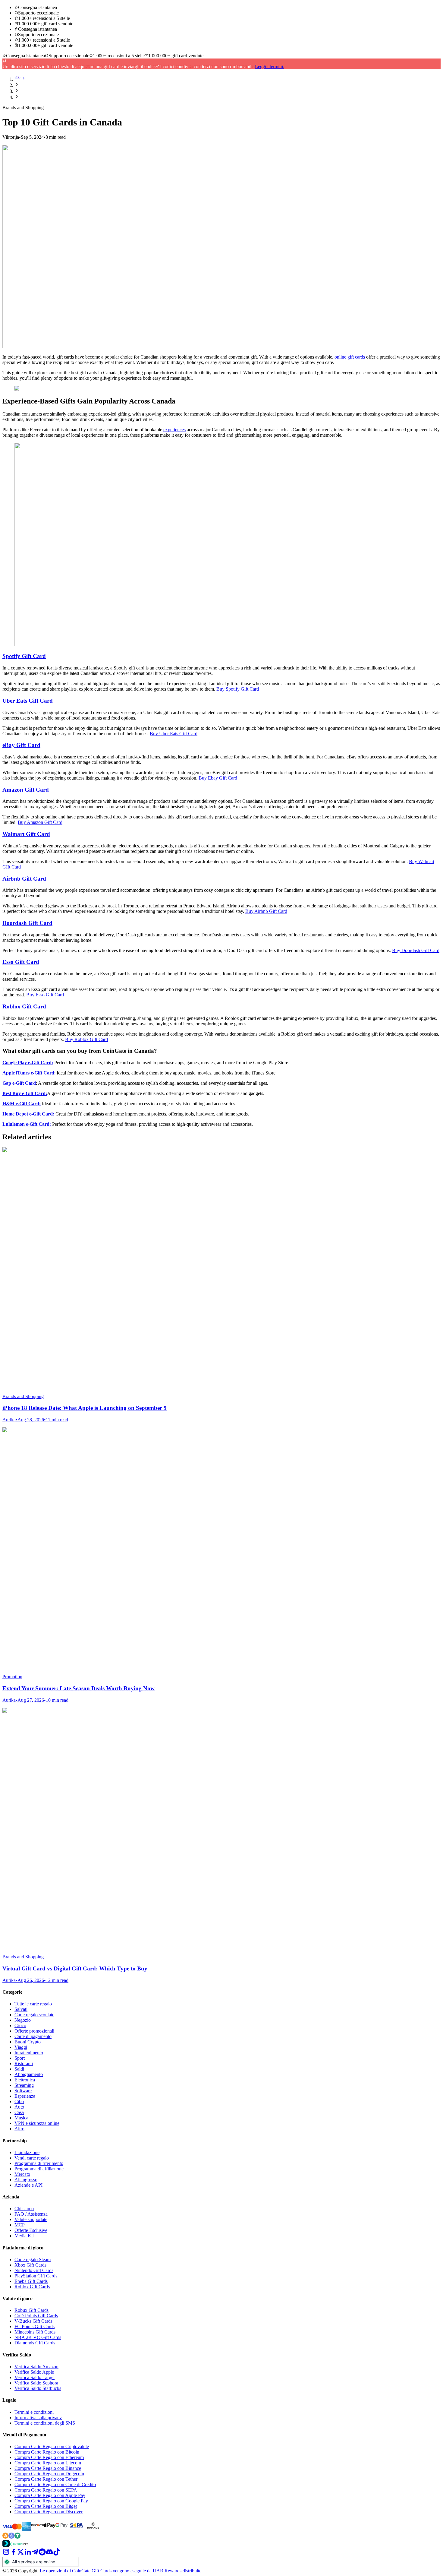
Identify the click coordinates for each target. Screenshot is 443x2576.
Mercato (22, 2174)
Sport (20, 2058)
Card (39, 656)
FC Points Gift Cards (35, 2326)
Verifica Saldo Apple (34, 2372)
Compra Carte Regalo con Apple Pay (50, 2495)
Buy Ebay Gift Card (218, 778)
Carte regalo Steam (33, 2260)
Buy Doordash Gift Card (416, 950)
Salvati (21, 2009)
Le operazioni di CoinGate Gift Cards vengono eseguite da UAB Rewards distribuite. (121, 2571)
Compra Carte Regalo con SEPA (46, 2490)
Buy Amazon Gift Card (40, 822)
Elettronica (25, 2080)
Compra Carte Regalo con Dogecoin (49, 2474)
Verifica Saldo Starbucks (38, 2388)
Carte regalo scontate (34, 2015)
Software (23, 2091)
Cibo (19, 2101)
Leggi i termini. (270, 66)
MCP (20, 2225)
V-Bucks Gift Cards (33, 2321)
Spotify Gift (18, 656)
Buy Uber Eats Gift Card (174, 734)
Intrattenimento (29, 2053)
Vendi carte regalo (32, 2158)
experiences (174, 430)
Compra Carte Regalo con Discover (49, 2512)
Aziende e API (28, 2185)
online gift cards (350, 357)
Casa (19, 2112)
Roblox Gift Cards (32, 2287)
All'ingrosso (26, 2180)
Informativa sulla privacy (38, 2418)
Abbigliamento (29, 2074)
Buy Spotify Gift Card (238, 689)
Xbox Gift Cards (30, 2265)
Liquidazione (27, 2152)
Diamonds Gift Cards (35, 2343)
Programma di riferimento (39, 2163)
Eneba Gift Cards (31, 2281)
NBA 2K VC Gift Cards (38, 2337)
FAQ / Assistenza (31, 2214)
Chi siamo (24, 2209)
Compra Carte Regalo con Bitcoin (47, 2452)
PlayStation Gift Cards (36, 2276)
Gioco (20, 2025)
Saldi (19, 2069)
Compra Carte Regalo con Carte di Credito (55, 2484)
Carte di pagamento (33, 2036)
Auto (19, 2107)
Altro (19, 2129)
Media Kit (24, 2236)
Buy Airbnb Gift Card (266, 911)
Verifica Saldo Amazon (36, 2367)
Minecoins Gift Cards (35, 2332)
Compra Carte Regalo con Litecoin (48, 2463)
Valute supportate (31, 2219)
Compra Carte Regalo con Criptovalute (52, 2446)
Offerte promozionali (34, 2031)
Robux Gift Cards (31, 2310)
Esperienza (25, 2096)
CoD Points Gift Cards (36, 2316)
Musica (21, 2118)
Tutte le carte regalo (33, 2004)
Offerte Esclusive (31, 2230)
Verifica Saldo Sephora (36, 2383)
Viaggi (21, 2047)
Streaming (24, 2085)
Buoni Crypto (28, 2042)
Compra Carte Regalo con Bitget (46, 2506)
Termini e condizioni (34, 2412)
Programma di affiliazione (39, 2169)
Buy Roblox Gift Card (86, 1039)
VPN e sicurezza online (37, 2123)
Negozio (23, 2020)
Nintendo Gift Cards (34, 2270)
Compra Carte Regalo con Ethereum (49, 2457)
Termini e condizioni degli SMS (45, 2423)
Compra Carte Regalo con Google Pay (51, 2501)
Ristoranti (24, 2063)
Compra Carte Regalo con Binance (48, 2468)
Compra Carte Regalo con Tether (46, 2479)
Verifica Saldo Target (35, 2377)
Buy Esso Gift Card (45, 995)
